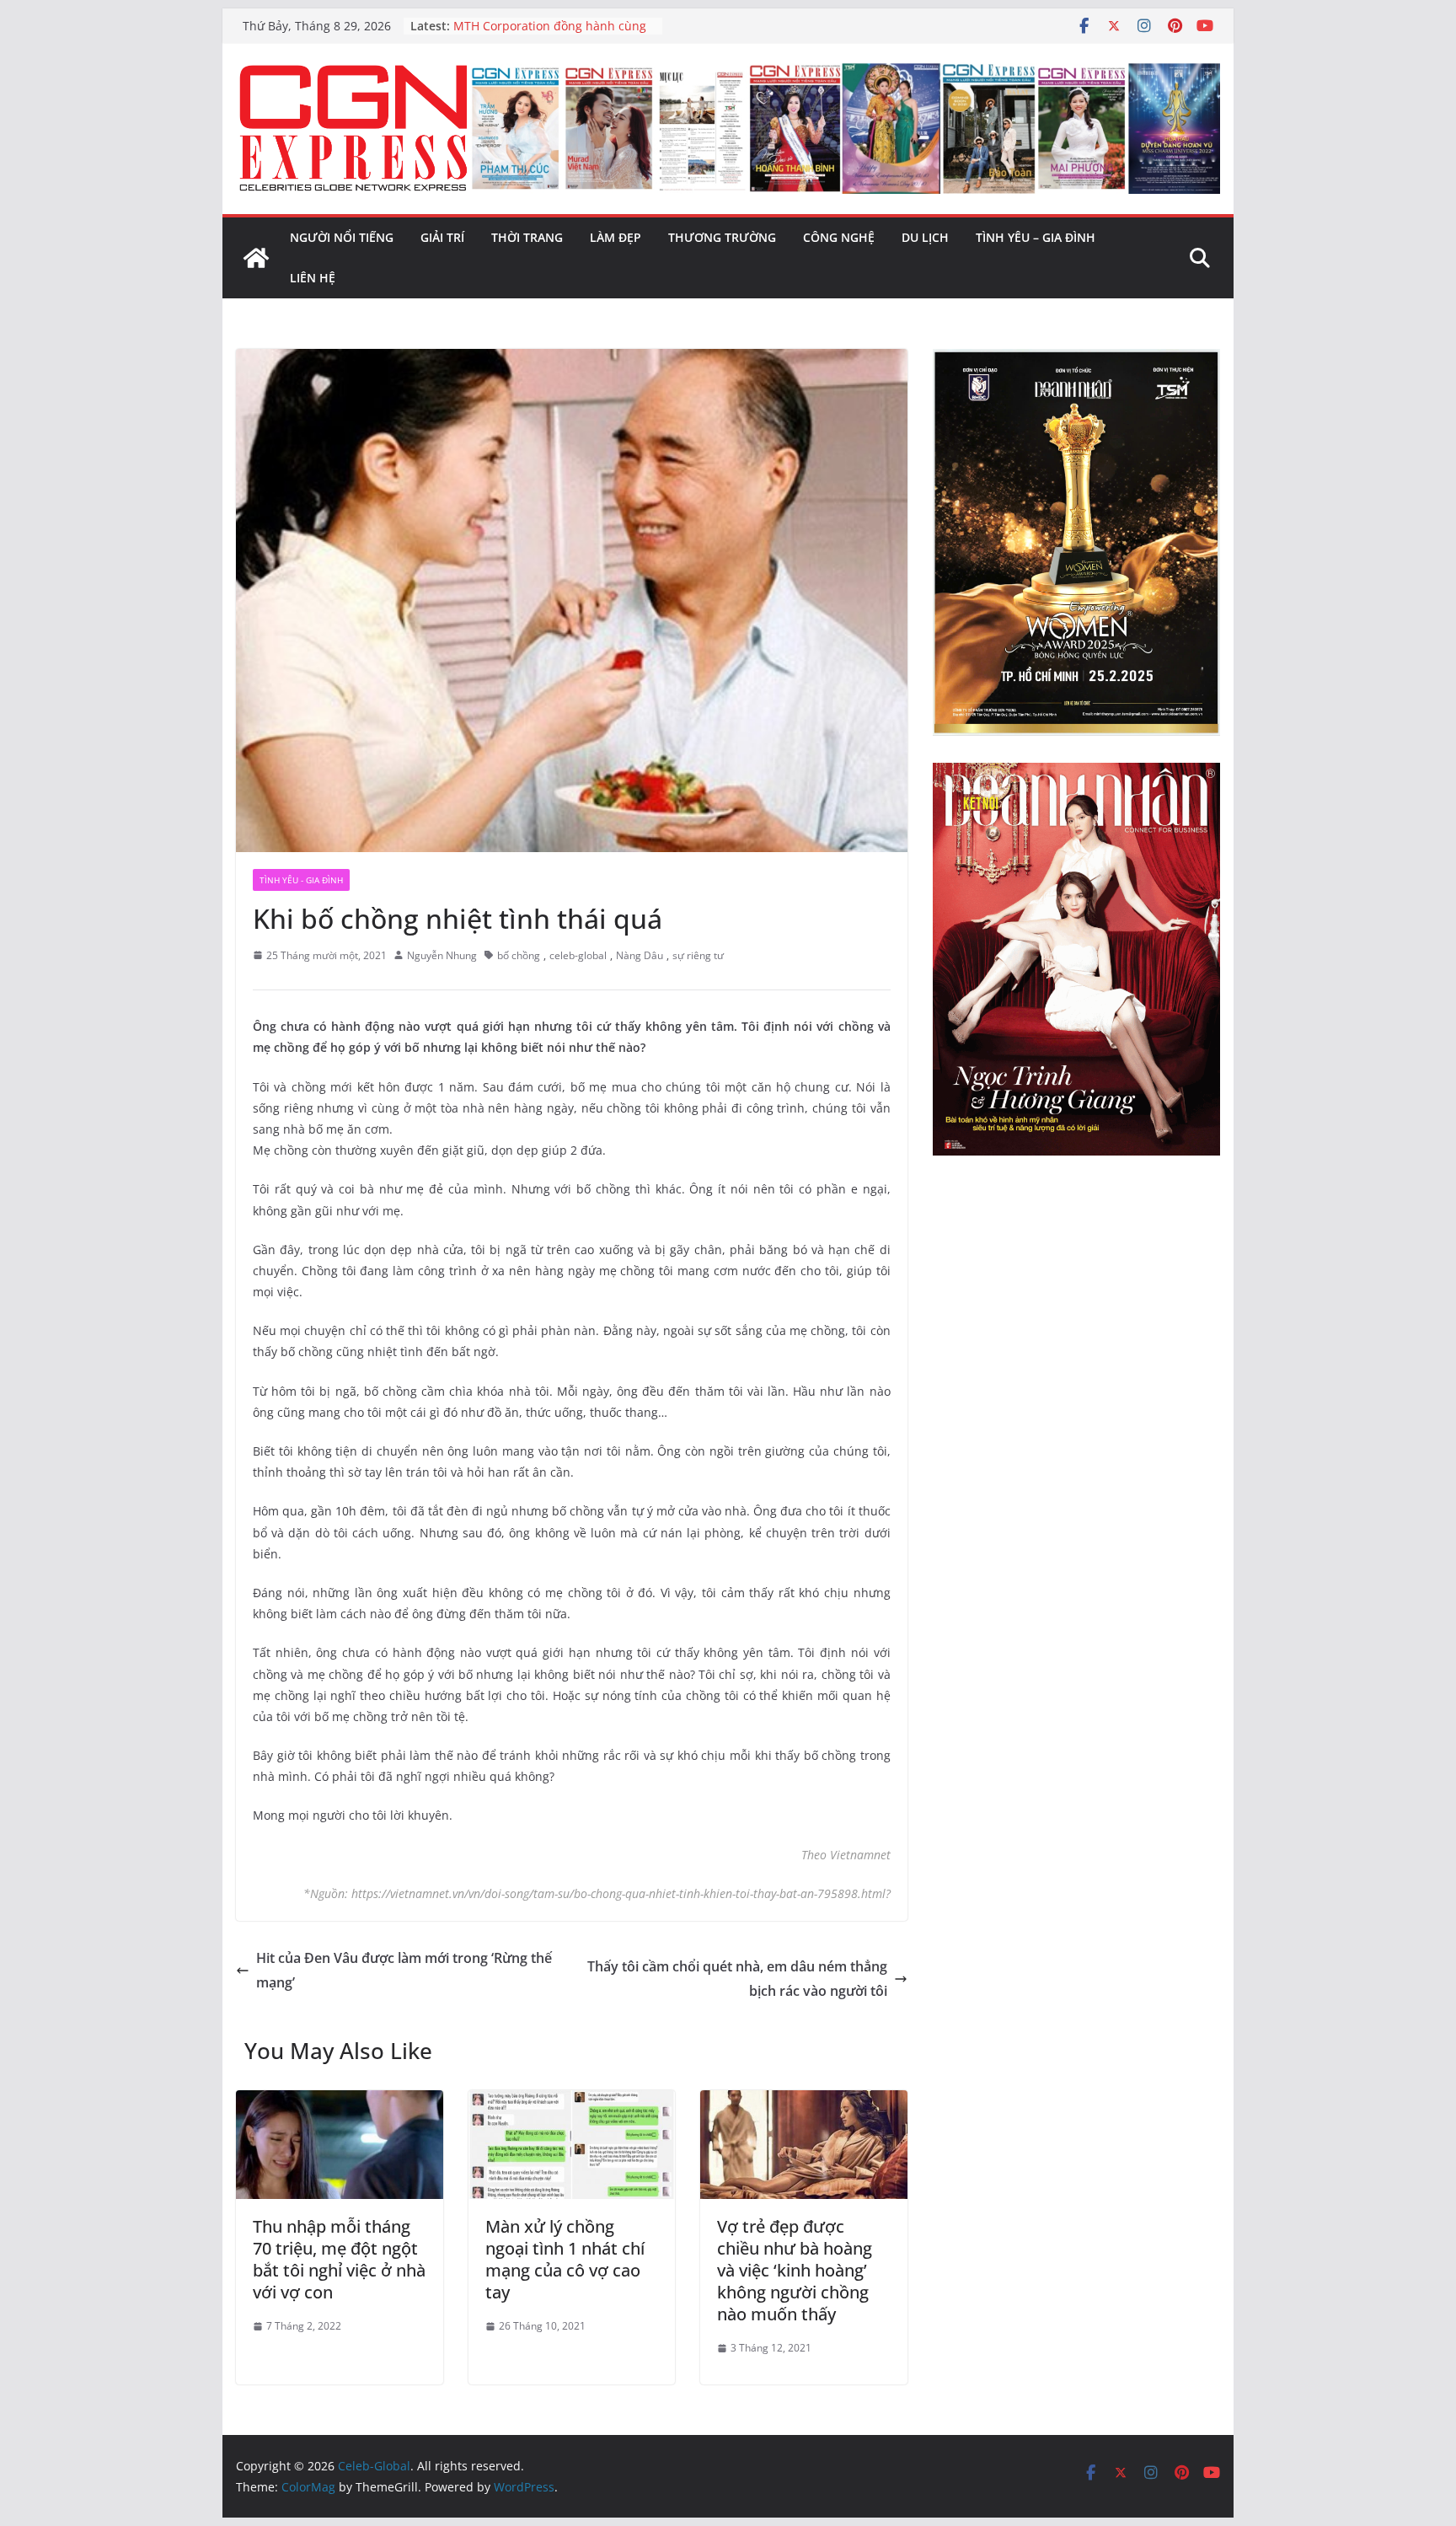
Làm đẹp (616, 237)
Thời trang (527, 237)
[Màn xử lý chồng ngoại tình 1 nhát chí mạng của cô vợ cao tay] (572, 2102)
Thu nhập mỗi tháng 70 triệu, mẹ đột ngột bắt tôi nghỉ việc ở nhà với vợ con (339, 2259)
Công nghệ (839, 237)
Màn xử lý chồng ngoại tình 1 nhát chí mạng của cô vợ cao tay (565, 2259)
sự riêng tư (698, 955)
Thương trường (722, 237)
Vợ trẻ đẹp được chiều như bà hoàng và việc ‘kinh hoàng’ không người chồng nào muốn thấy (795, 2270)
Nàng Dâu (640, 955)
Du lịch (925, 237)
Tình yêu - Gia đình (301, 880)
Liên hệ (313, 278)
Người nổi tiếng (342, 237)
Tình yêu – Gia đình (1036, 237)
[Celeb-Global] (256, 258)
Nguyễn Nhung (442, 955)
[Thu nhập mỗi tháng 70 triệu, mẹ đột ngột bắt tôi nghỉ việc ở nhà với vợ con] (340, 2102)
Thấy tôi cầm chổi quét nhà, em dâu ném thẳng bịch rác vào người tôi (737, 1979)
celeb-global (578, 955)
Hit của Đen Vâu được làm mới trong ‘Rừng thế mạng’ (404, 1970)
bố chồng (519, 955)
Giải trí (442, 237)
